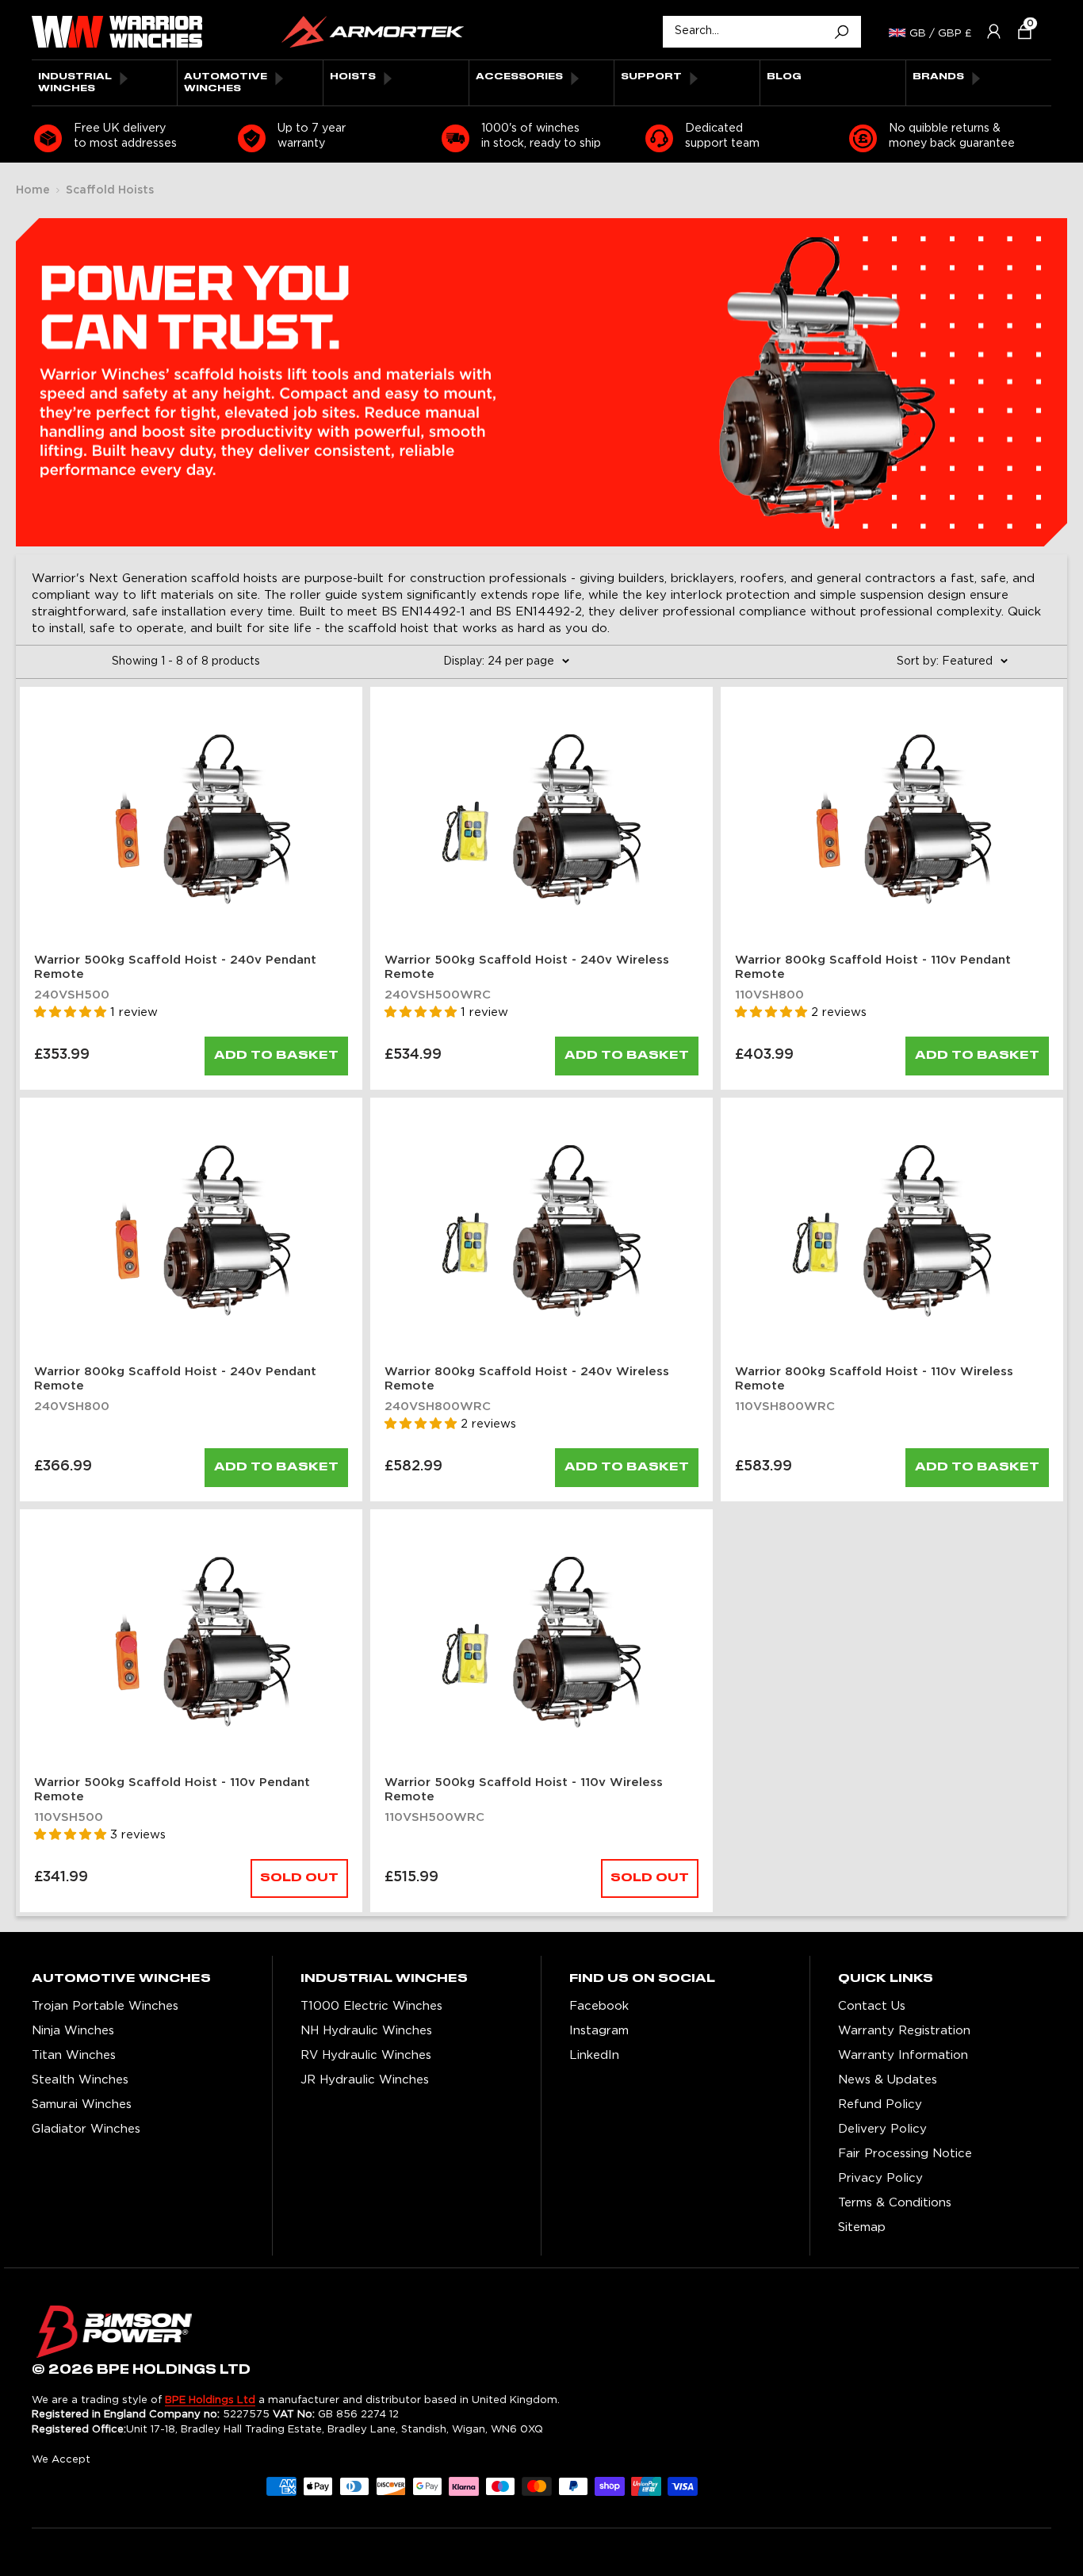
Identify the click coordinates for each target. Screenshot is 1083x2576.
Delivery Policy (882, 2129)
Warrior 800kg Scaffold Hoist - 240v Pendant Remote (175, 1379)
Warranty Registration (904, 2031)
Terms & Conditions (895, 2203)
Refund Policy (880, 2104)
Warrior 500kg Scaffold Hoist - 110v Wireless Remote (524, 1790)
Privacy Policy (880, 2178)
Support (651, 77)
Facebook (599, 2006)
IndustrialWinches (75, 82)
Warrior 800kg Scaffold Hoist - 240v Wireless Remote (527, 1379)
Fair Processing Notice (905, 2154)
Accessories (519, 77)
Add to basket (276, 1056)
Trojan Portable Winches (105, 2006)
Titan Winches (74, 2055)
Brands (938, 77)
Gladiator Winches (86, 2129)
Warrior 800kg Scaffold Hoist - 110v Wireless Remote (874, 1379)
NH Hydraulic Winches (366, 2031)
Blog (784, 77)
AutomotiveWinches (226, 82)
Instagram (599, 2031)
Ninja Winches (73, 2031)
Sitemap (862, 2227)
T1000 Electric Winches (371, 2006)
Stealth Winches (80, 2080)
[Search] (841, 32)
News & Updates (888, 2080)
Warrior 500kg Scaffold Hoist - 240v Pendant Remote (175, 967)
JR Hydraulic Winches (365, 2080)
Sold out (299, 1878)
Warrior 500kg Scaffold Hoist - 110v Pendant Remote (172, 1790)
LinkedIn (594, 2055)
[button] (1018, 31)
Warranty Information (903, 2055)
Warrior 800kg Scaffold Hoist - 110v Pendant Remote (873, 967)
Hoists (353, 77)
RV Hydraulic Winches (366, 2055)
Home (33, 190)
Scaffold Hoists (110, 190)
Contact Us (872, 2006)
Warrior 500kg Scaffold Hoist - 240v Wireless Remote (527, 967)
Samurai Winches (82, 2104)
